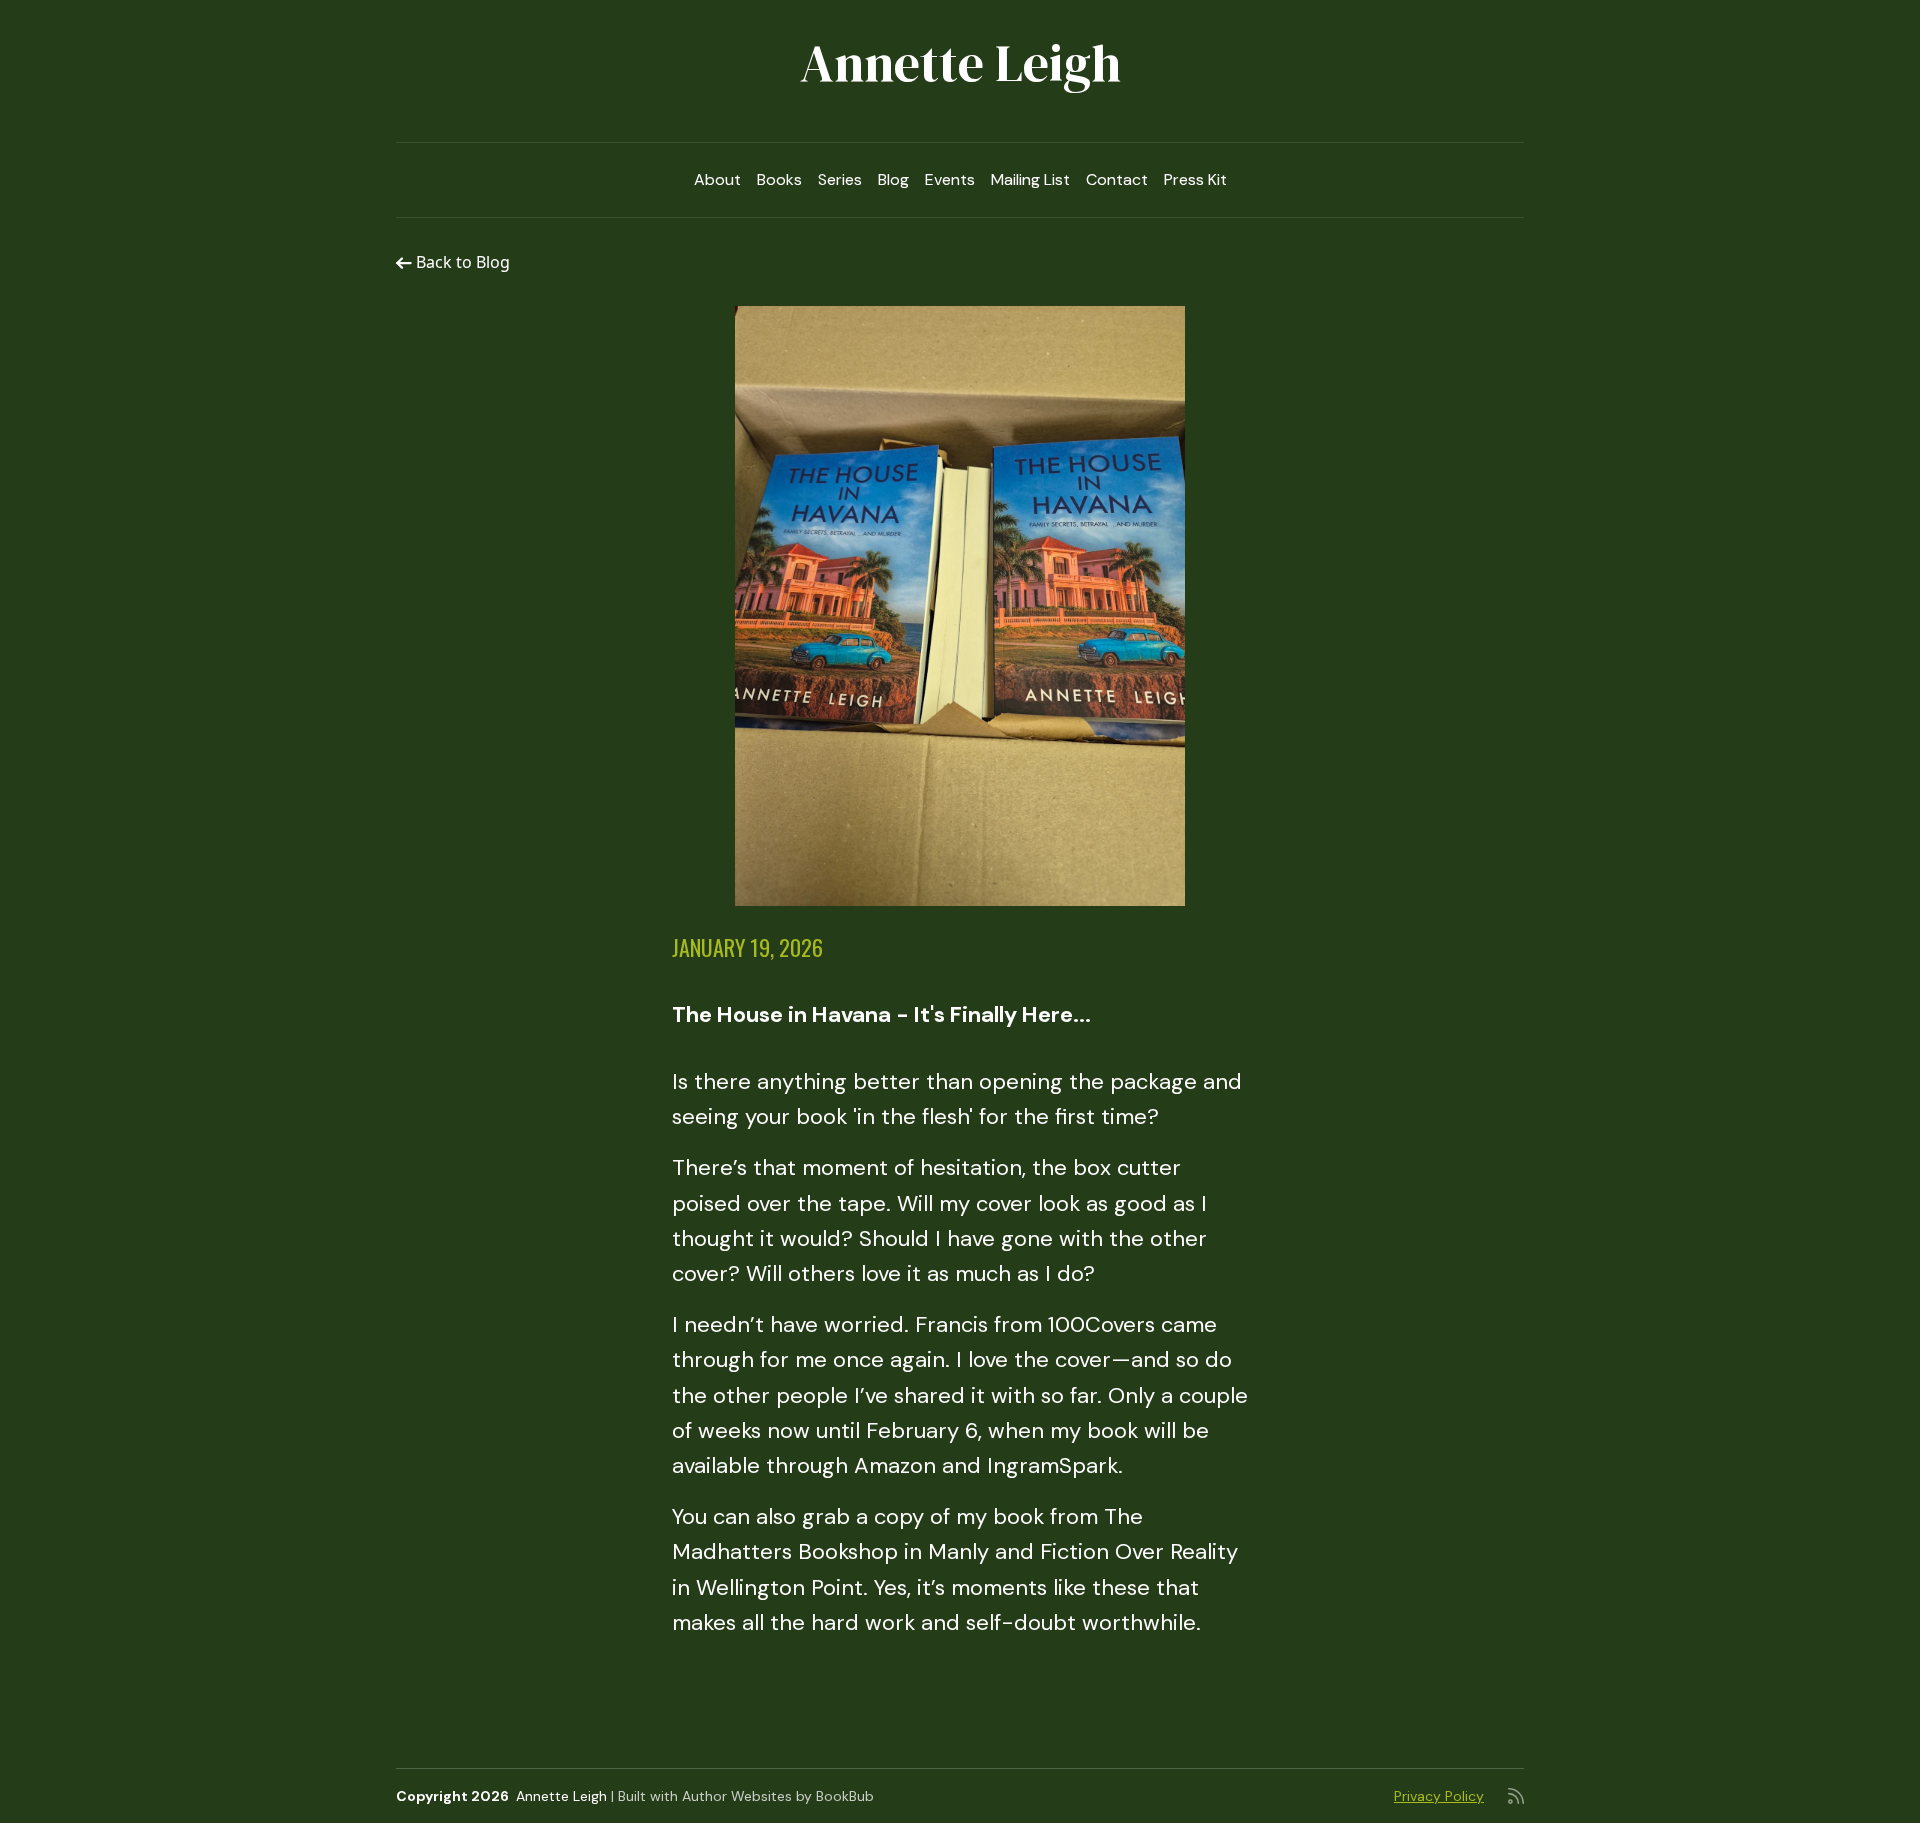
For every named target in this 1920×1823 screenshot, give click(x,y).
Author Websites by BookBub (778, 1796)
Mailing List (1030, 179)
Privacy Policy (1439, 1796)
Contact (1117, 179)
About (717, 179)
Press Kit (1195, 179)
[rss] (1516, 1796)
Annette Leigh (960, 62)
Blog (893, 179)
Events (950, 179)
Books (779, 179)
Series (840, 179)
